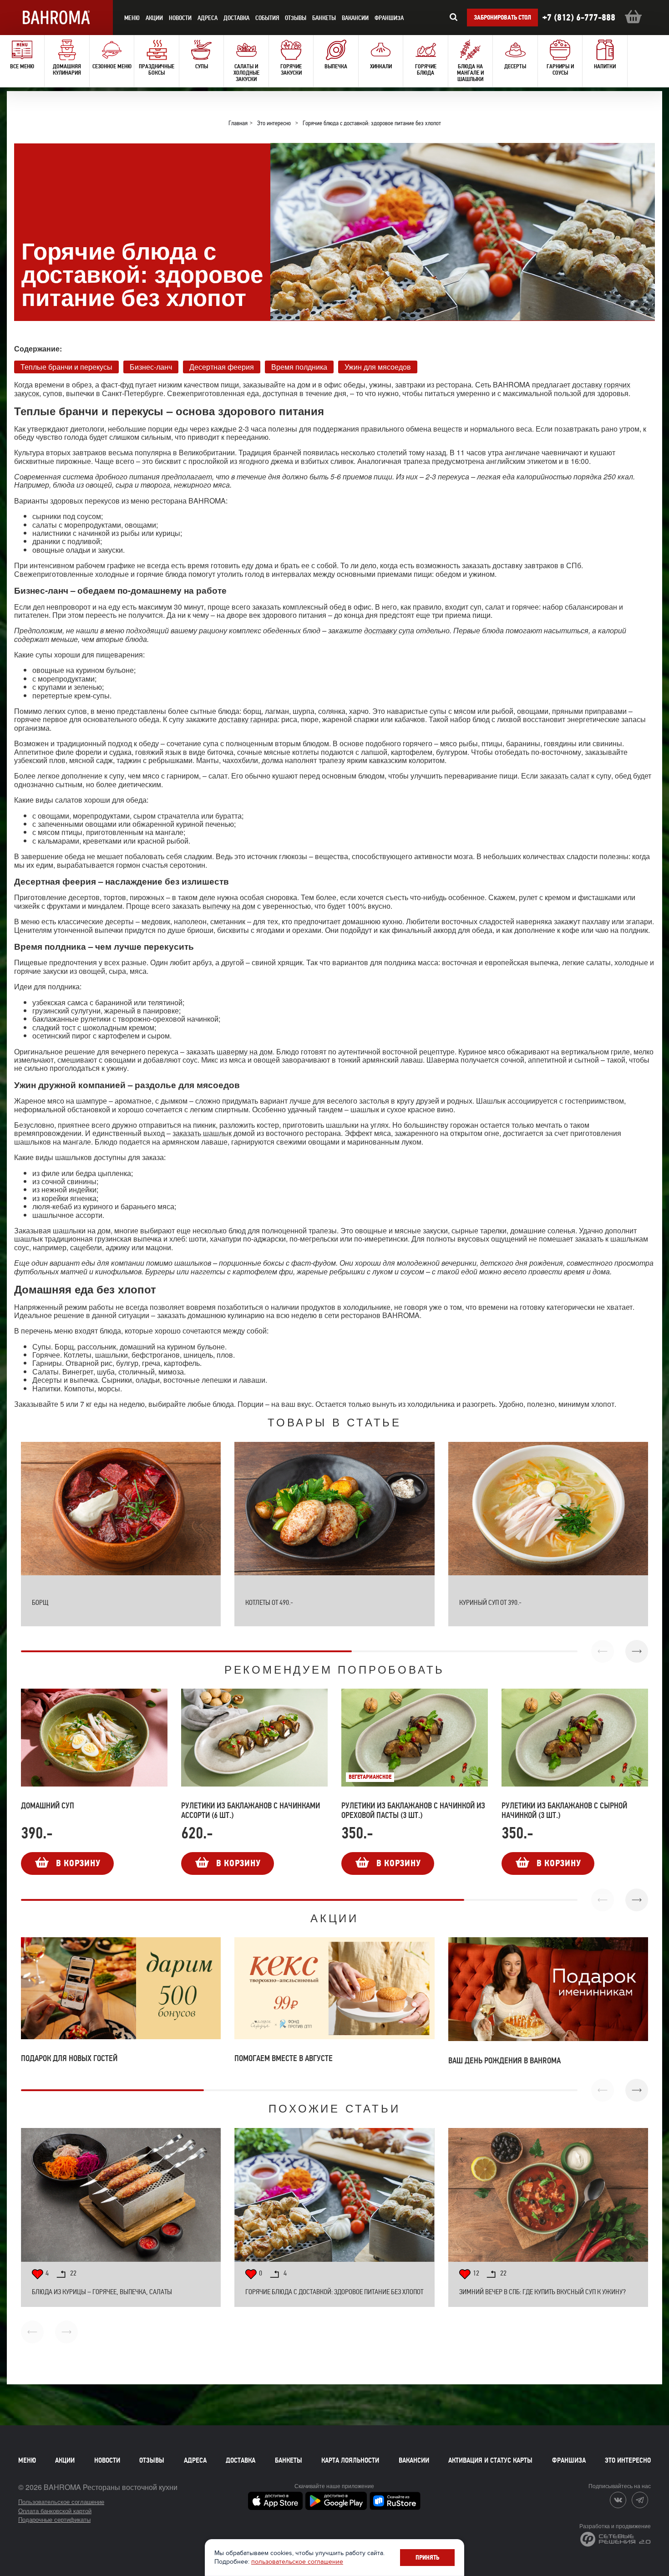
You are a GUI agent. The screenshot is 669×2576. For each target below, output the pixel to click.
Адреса (208, 18)
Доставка (241, 2460)
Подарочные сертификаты (54, 2519)
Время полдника (299, 366)
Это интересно (628, 2460)
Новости (107, 2460)
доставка (236, 18)
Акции (65, 2460)
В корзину (78, 1863)
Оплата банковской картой (55, 2511)
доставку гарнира (248, 719)
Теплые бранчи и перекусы (66, 366)
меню (132, 18)
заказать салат (565, 776)
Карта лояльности (350, 2460)
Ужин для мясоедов (378, 366)
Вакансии (355, 18)
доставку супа (389, 630)
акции (154, 18)
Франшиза (389, 18)
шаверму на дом (245, 1051)
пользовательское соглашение (297, 2562)
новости (180, 18)
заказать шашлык (202, 1133)
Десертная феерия (222, 366)
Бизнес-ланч (151, 366)
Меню (27, 2460)
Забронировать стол (502, 18)
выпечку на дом (229, 906)
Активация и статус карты (490, 2460)
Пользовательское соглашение (61, 2502)
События (267, 18)
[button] (637, 1651)
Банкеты (324, 18)
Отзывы (296, 18)
